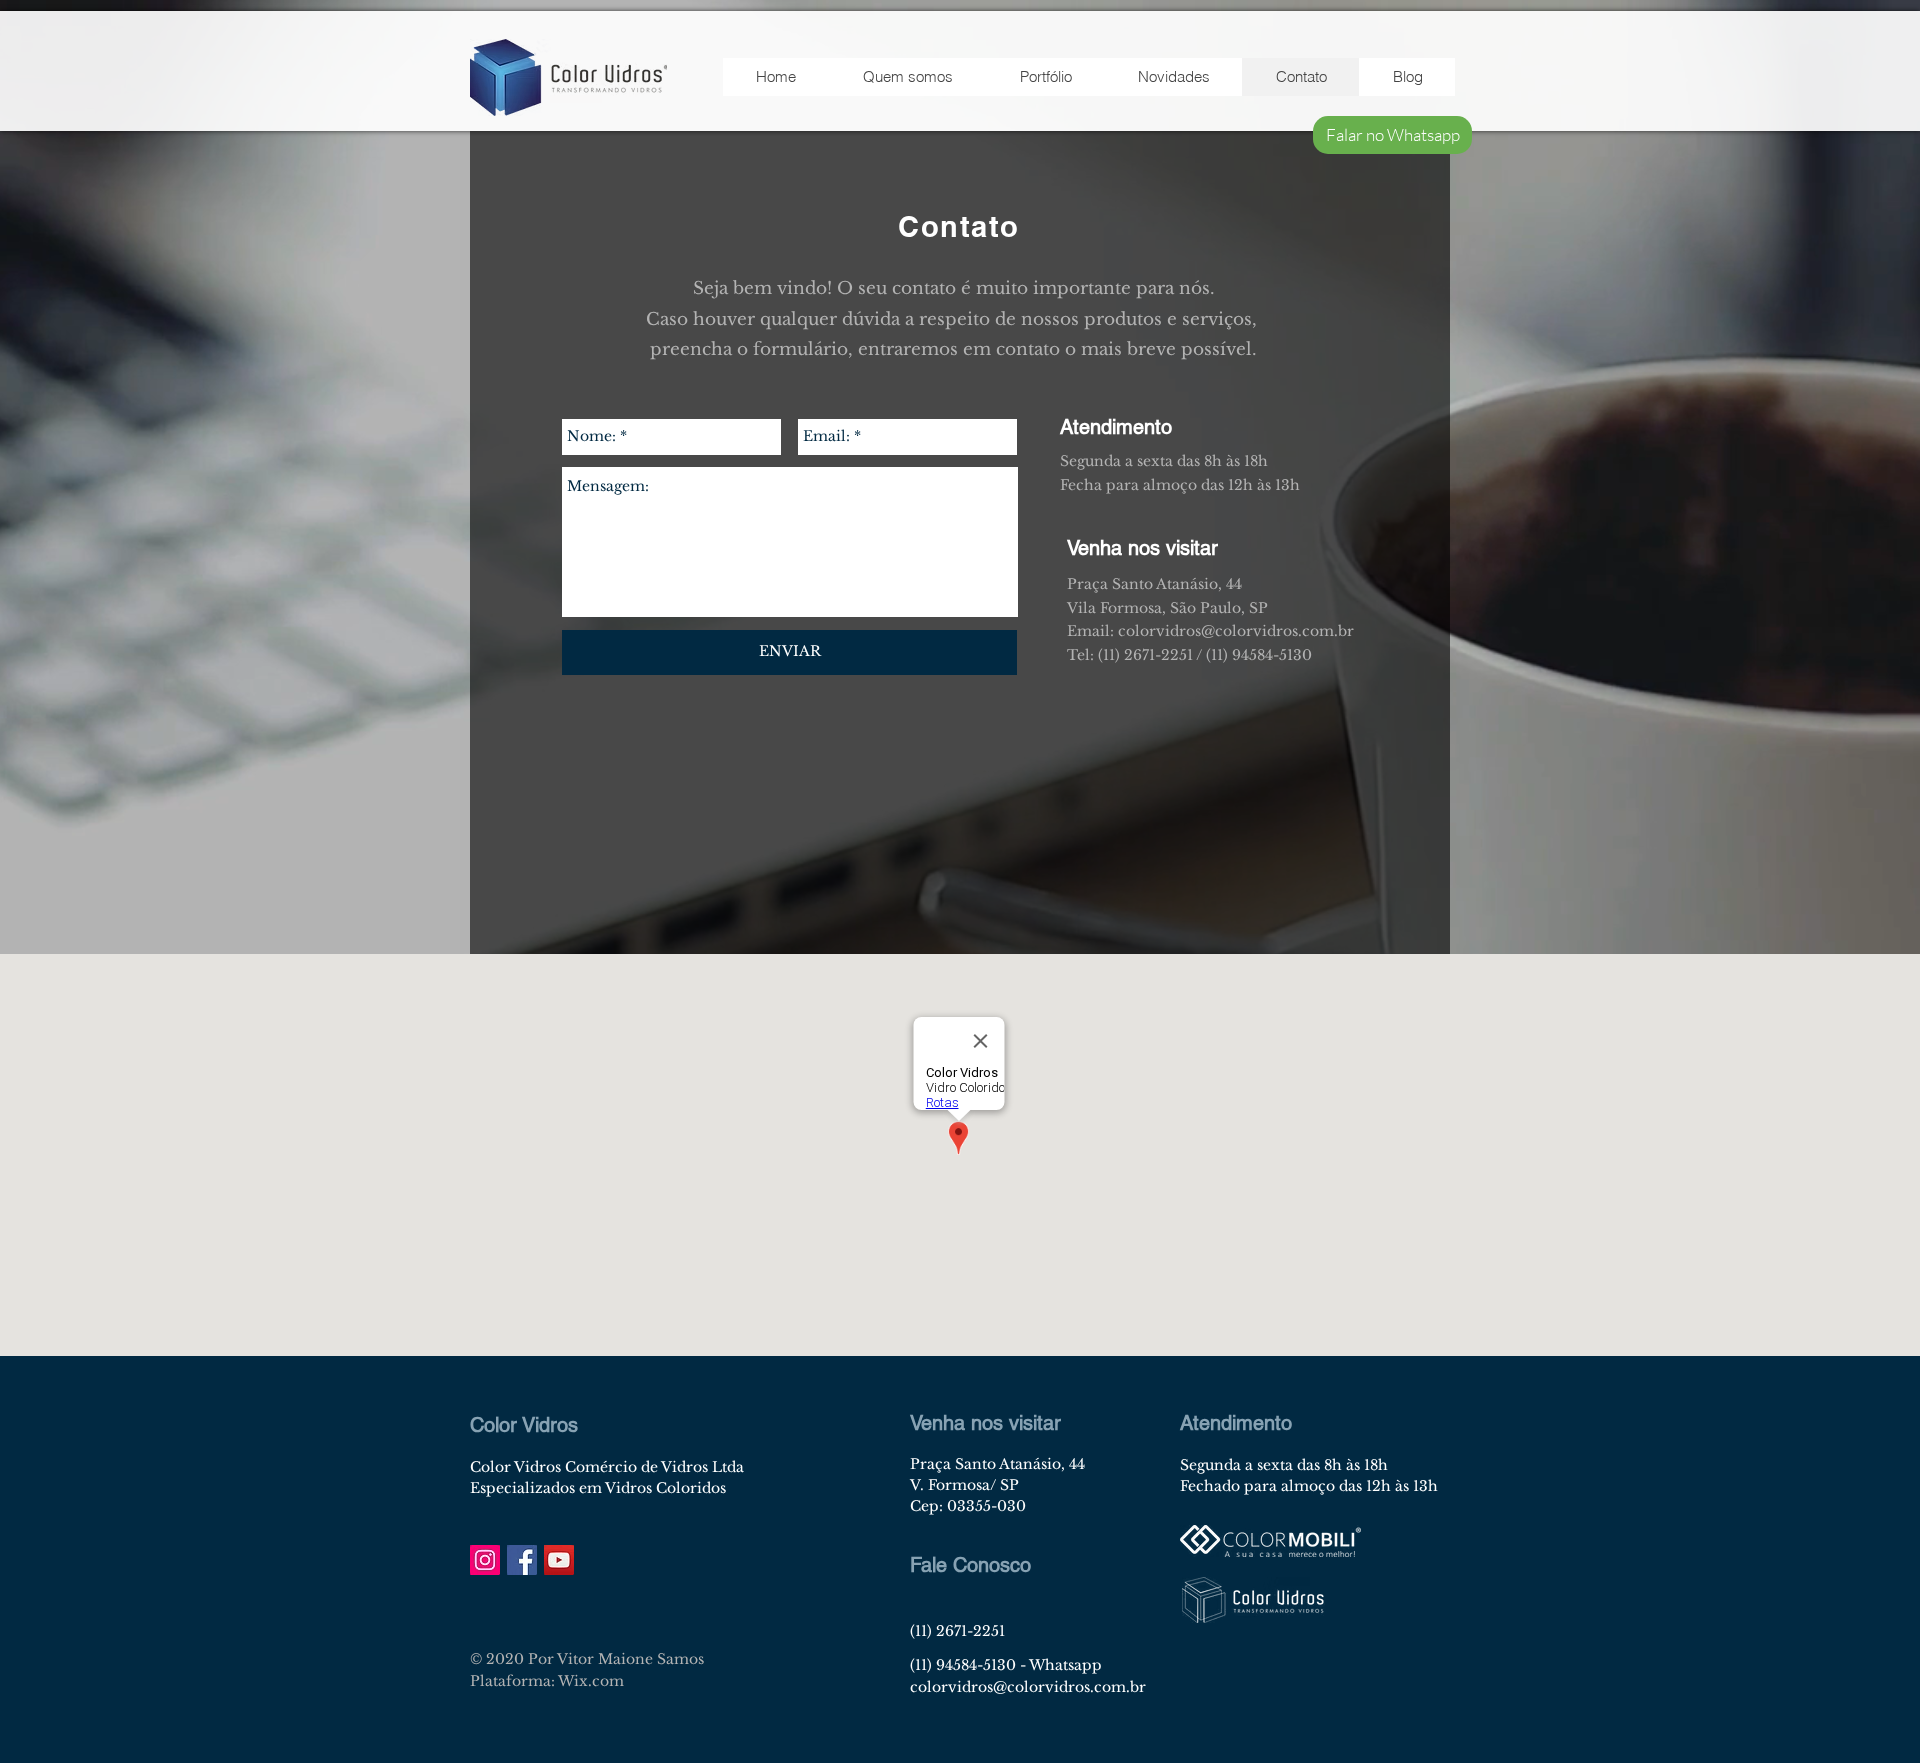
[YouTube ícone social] (559, 1560)
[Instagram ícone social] (485, 1560)
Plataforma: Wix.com (547, 1681)
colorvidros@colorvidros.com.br (1028, 1687)
